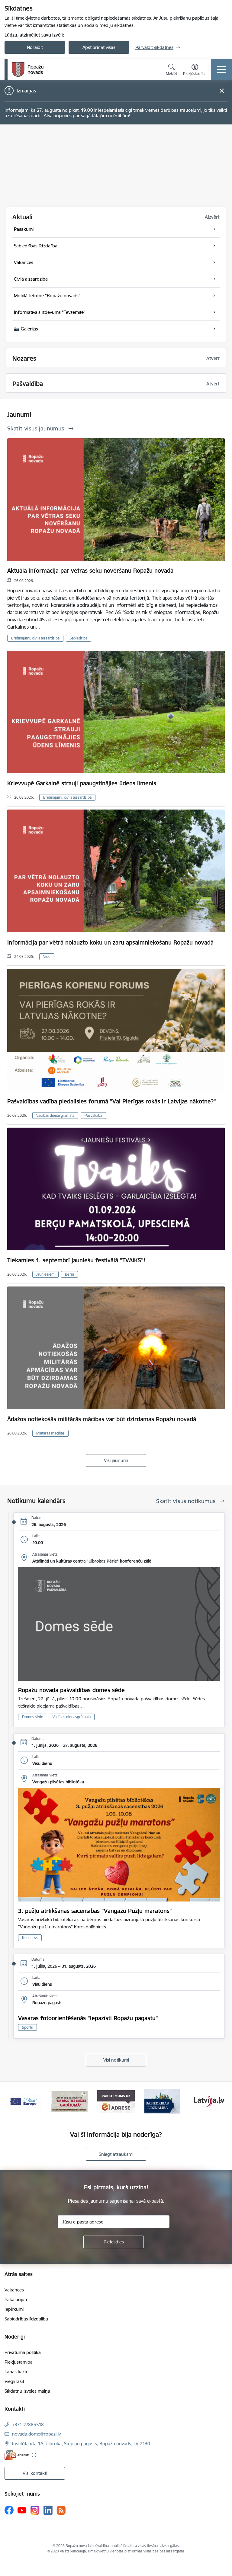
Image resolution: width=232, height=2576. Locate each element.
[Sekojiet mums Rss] (61, 2510)
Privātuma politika (23, 2352)
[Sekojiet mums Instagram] (35, 2510)
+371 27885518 (28, 2425)
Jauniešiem (45, 1274)
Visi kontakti (35, 2473)
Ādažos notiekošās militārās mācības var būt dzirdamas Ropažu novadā (102, 1419)
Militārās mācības (50, 1433)
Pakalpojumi (17, 2299)
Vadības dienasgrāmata (55, 1115)
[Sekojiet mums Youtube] (22, 2510)
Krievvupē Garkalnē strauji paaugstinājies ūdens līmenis (82, 783)
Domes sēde (33, 1717)
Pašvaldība (93, 1115)
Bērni (69, 1274)
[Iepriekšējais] (12, 2101)
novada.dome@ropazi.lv (36, 2434)
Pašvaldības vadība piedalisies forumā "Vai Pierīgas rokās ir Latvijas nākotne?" (112, 1101)
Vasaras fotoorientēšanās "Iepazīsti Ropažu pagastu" (88, 2018)
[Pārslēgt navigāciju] (221, 69)
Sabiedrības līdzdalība (26, 2319)
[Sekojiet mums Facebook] (9, 2510)
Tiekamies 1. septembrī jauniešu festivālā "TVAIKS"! (76, 1260)
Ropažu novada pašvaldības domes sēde (71, 1690)
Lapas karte (16, 2372)
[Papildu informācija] (34, 2455)
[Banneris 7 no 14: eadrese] (70, 2101)
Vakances (14, 2290)
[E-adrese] (17, 2455)
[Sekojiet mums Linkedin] (48, 2510)
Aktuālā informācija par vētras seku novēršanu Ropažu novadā (90, 571)
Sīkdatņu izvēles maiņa (27, 2391)
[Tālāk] (220, 2101)
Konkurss (30, 1938)
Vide (47, 956)
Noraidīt (35, 47)
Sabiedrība (79, 638)
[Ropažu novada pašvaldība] (28, 69)
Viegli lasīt (14, 2381)
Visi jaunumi (116, 1460)
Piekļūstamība (19, 2362)
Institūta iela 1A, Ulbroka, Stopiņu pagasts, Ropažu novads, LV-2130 (81, 2444)
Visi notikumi (116, 2060)
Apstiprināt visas (99, 47)
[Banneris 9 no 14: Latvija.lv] (163, 2101)
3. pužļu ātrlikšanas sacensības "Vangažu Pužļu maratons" (95, 1911)
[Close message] (222, 91)
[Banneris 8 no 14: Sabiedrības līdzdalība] (116, 2101)
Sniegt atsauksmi (116, 2154)
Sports (27, 2027)
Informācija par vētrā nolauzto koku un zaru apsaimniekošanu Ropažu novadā (110, 942)
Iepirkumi (14, 2309)
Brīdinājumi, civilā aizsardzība (35, 638)
